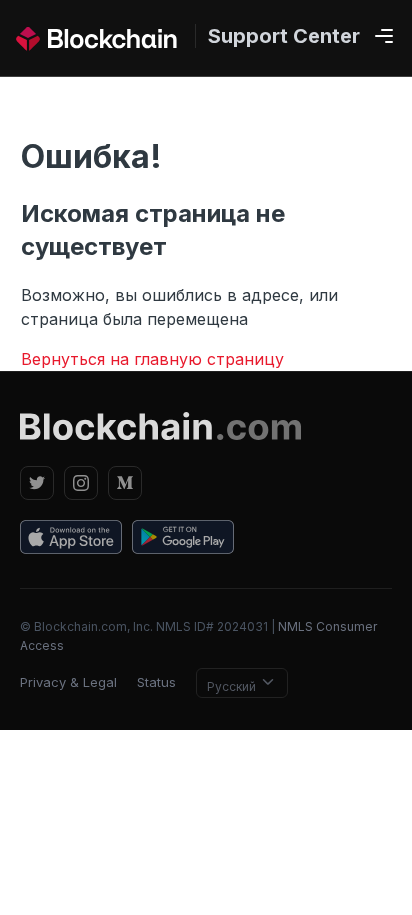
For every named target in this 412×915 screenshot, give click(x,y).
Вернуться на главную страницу (152, 359)
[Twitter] (37, 483)
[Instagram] (81, 483)
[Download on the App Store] (71, 540)
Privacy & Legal (68, 682)
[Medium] (125, 483)
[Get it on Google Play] (183, 540)
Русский (233, 686)
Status (156, 682)
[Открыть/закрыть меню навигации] (384, 37)
